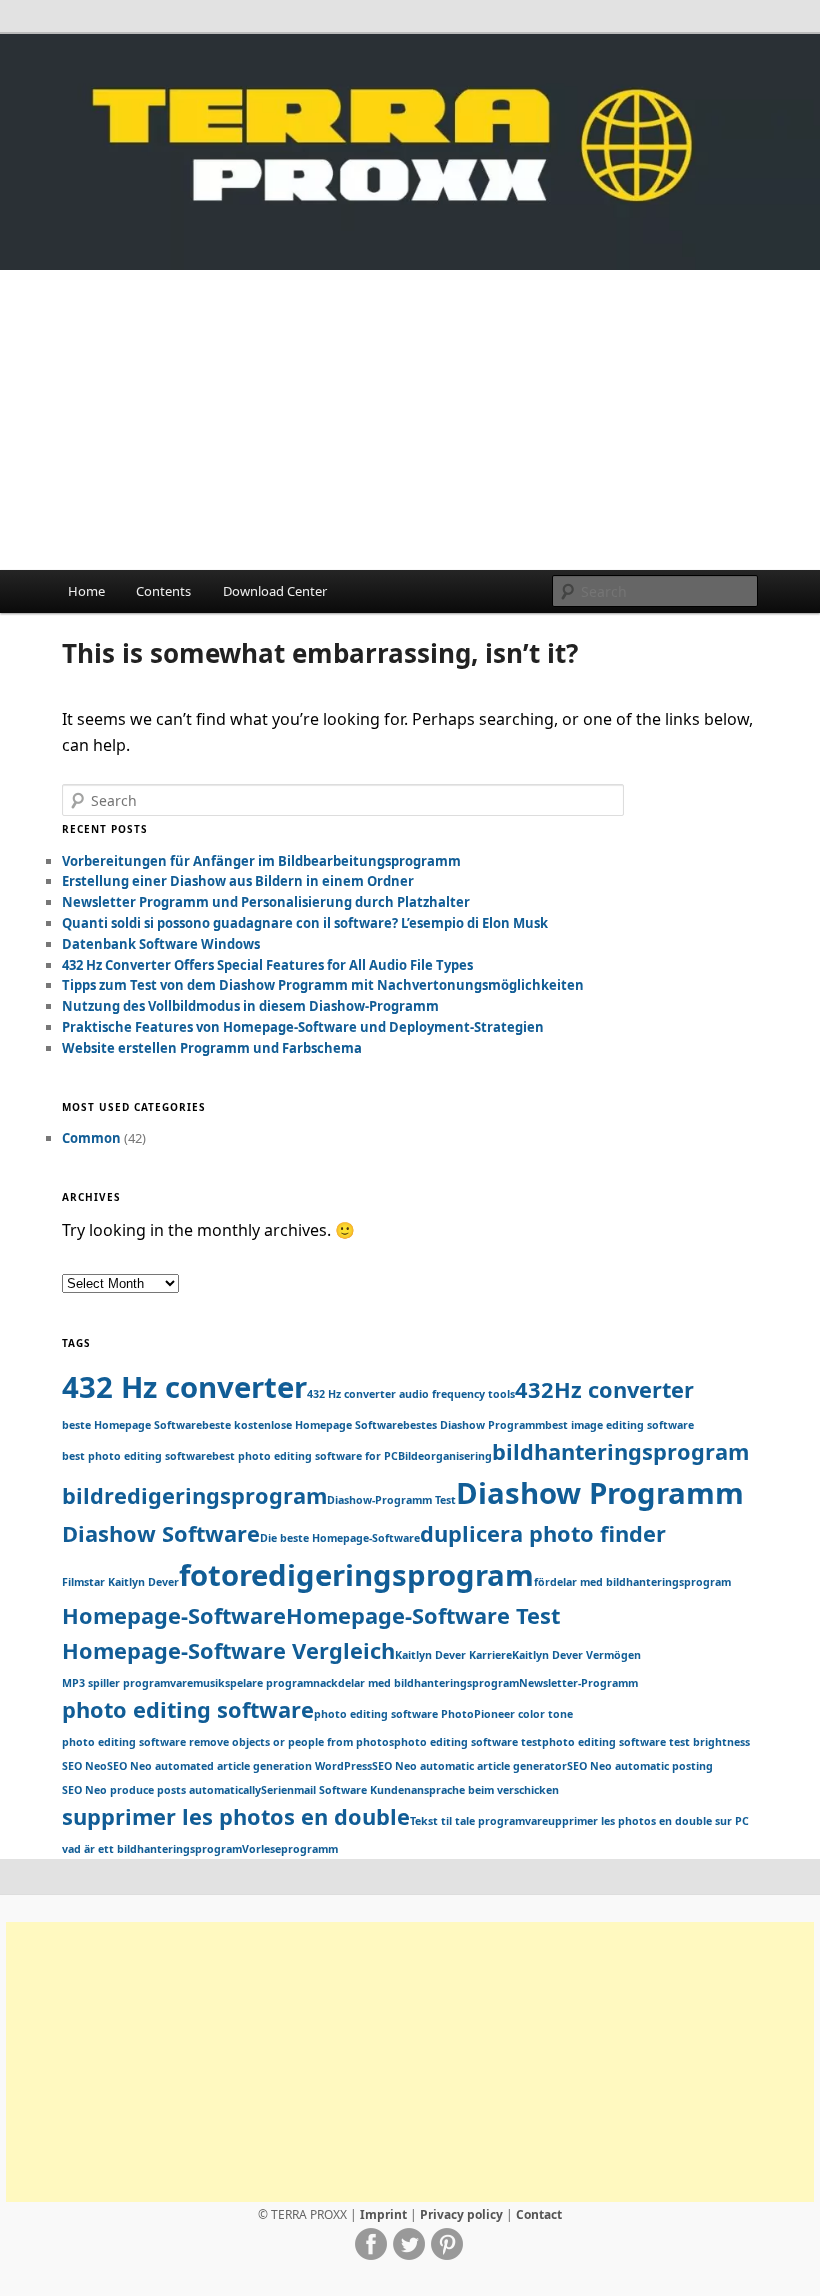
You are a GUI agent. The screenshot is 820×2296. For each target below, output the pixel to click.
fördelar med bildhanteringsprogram (632, 1582)
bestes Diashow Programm (474, 1425)
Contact (539, 2214)
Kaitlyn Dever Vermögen (576, 1655)
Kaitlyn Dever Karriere (453, 1655)
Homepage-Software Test (423, 1615)
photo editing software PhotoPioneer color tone (443, 1714)
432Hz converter (604, 1389)
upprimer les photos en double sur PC (648, 1821)
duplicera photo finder (543, 1533)
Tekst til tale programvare (479, 1821)
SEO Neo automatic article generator (469, 1766)
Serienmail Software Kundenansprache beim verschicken (410, 1790)
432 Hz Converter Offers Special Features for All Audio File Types (267, 965)
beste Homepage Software (132, 1425)
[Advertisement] (410, 420)
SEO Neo (84, 1766)
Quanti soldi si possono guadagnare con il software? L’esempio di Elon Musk (305, 923)
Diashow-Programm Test (391, 1500)
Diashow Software (161, 1533)
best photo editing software (137, 1456)
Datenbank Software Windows (161, 944)
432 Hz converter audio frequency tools (411, 1394)
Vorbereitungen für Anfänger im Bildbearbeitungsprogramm (261, 861)
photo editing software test (468, 1742)
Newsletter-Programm (578, 1683)
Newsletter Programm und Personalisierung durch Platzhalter (266, 902)
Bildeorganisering (445, 1456)
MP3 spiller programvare (127, 1683)
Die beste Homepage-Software (340, 1538)
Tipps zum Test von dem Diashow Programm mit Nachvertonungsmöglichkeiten (323, 985)
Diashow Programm (600, 1493)
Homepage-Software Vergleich (228, 1650)
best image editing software (619, 1425)
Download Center (275, 591)
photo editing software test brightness (646, 1742)
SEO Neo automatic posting (640, 1766)
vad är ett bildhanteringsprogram (152, 1849)
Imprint (383, 2214)
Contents (163, 591)
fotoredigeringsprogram (356, 1575)
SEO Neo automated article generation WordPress (239, 1766)
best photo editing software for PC (305, 1456)
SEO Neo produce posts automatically (161, 1790)
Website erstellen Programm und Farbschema (212, 1048)
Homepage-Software (174, 1615)
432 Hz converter (184, 1387)
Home (86, 591)
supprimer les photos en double (236, 1816)
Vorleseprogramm (290, 1849)
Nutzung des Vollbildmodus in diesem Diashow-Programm (250, 1006)
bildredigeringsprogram (194, 1495)
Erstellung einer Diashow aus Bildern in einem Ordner (238, 881)
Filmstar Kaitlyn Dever (120, 1582)
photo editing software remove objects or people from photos (228, 1742)
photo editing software (188, 1709)
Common (91, 1138)
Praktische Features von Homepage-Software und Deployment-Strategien (303, 1027)
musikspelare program (253, 1683)
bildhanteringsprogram (620, 1451)
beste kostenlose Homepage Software (302, 1425)
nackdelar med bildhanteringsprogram (416, 1683)
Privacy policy (461, 2214)
